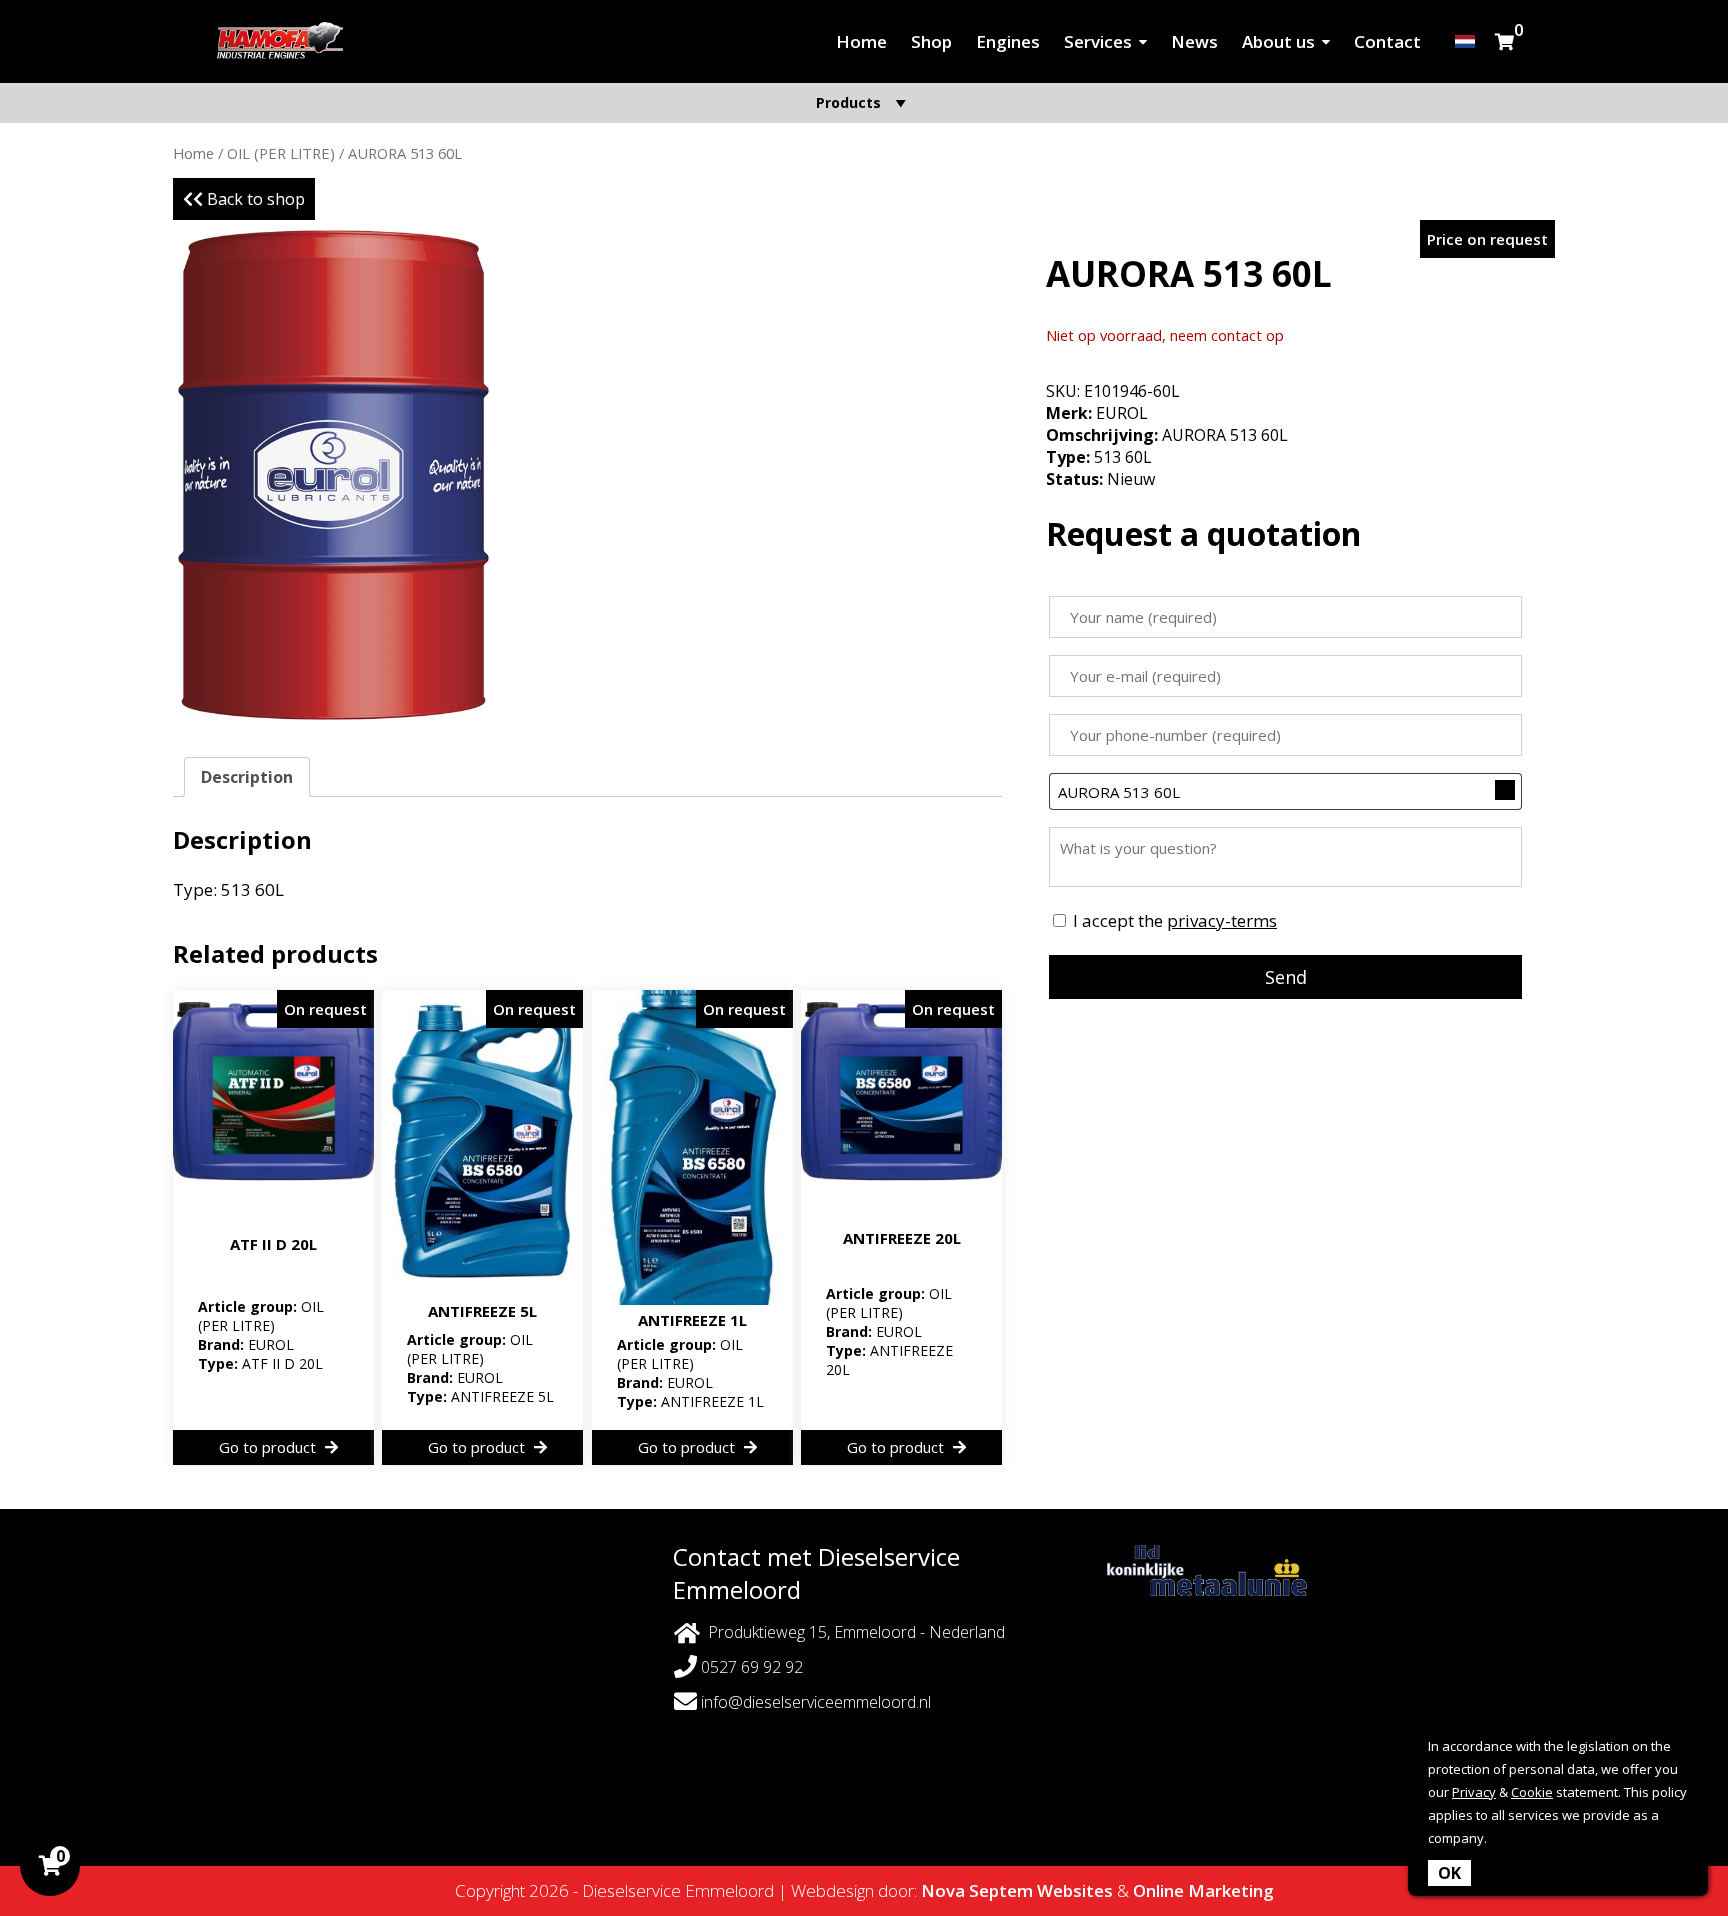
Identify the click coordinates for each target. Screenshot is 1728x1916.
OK (1449, 1873)
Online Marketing (1203, 1890)
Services (1098, 41)
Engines (1008, 41)
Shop (931, 41)
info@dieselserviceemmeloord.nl (816, 1702)
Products (848, 102)
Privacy (1474, 1792)
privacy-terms (1222, 920)
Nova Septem (977, 1890)
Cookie (1532, 1792)
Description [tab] (247, 777)
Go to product (269, 1447)
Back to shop (254, 199)
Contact (1387, 41)
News (1194, 41)
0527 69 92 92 (750, 1667)
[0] (1504, 41)
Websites (1075, 1890)
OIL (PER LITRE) (281, 153)
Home (861, 41)
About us (1278, 41)
